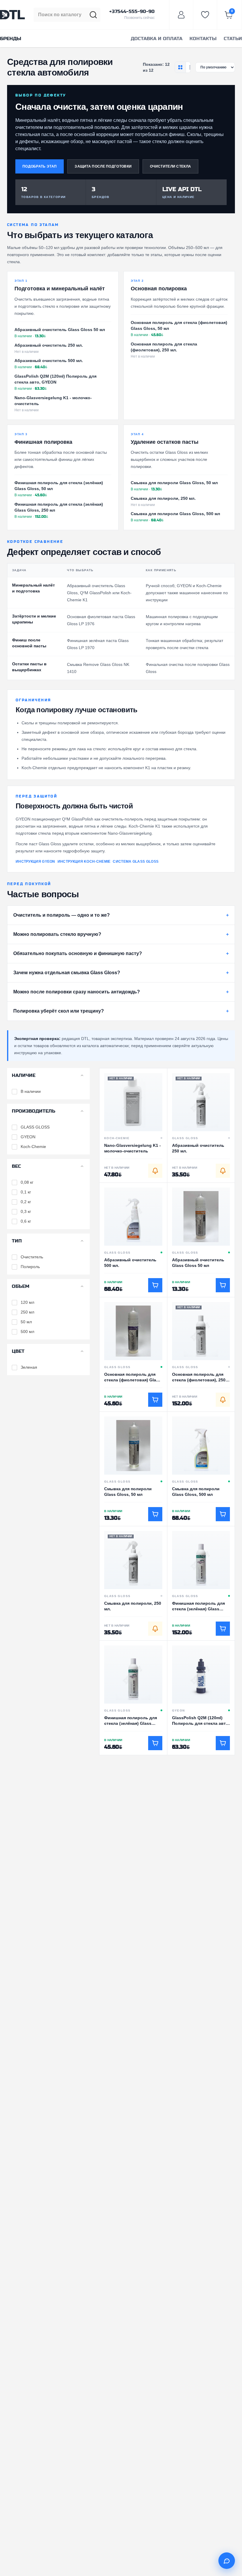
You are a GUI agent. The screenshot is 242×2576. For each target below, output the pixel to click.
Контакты (203, 39)
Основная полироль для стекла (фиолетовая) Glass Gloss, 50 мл (179, 325)
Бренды (11, 39)
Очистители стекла (170, 166)
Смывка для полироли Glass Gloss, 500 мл (175, 514)
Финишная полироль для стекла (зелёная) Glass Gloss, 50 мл (59, 486)
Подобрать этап (40, 166)
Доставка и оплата (157, 39)
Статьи (233, 39)
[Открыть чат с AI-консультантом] (227, 2561)
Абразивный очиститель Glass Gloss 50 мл (60, 330)
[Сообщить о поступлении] (155, 1171)
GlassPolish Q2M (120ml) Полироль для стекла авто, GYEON (55, 379)
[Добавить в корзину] (155, 1285)
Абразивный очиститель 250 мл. (49, 345)
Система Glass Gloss (136, 862)
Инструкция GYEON (35, 862)
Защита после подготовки (103, 166)
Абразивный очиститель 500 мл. (49, 361)
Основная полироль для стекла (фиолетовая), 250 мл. (164, 347)
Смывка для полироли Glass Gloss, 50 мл (174, 483)
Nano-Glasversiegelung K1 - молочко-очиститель (53, 401)
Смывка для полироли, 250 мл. (163, 498)
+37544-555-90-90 (132, 12)
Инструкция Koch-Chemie (84, 862)
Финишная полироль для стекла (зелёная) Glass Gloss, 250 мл (59, 507)
